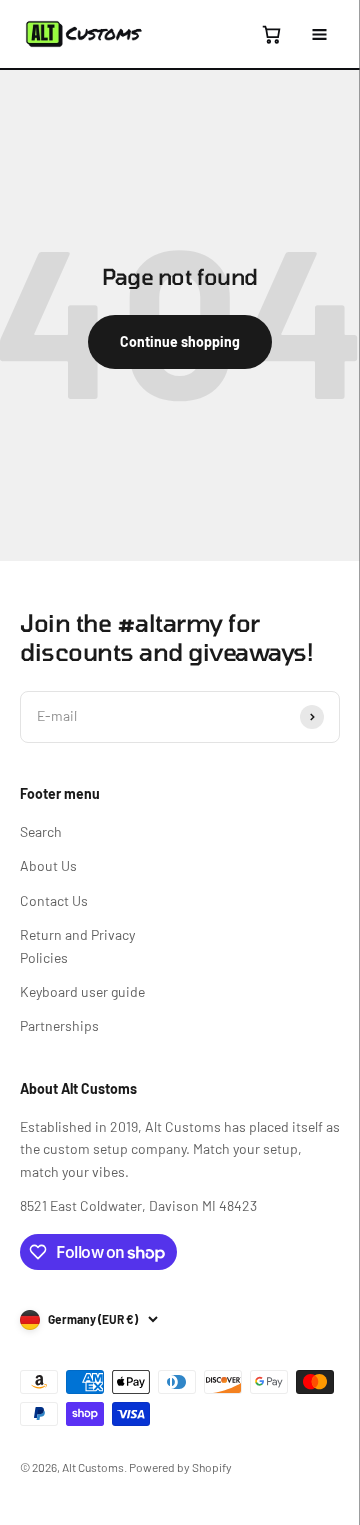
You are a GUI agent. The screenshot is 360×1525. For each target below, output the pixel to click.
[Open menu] (319, 34)
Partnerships (59, 1025)
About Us (48, 865)
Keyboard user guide (82, 991)
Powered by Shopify (180, 1467)
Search (41, 831)
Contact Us (54, 900)
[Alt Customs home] (84, 34)
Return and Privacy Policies (77, 945)
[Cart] (271, 34)
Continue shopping (180, 341)
